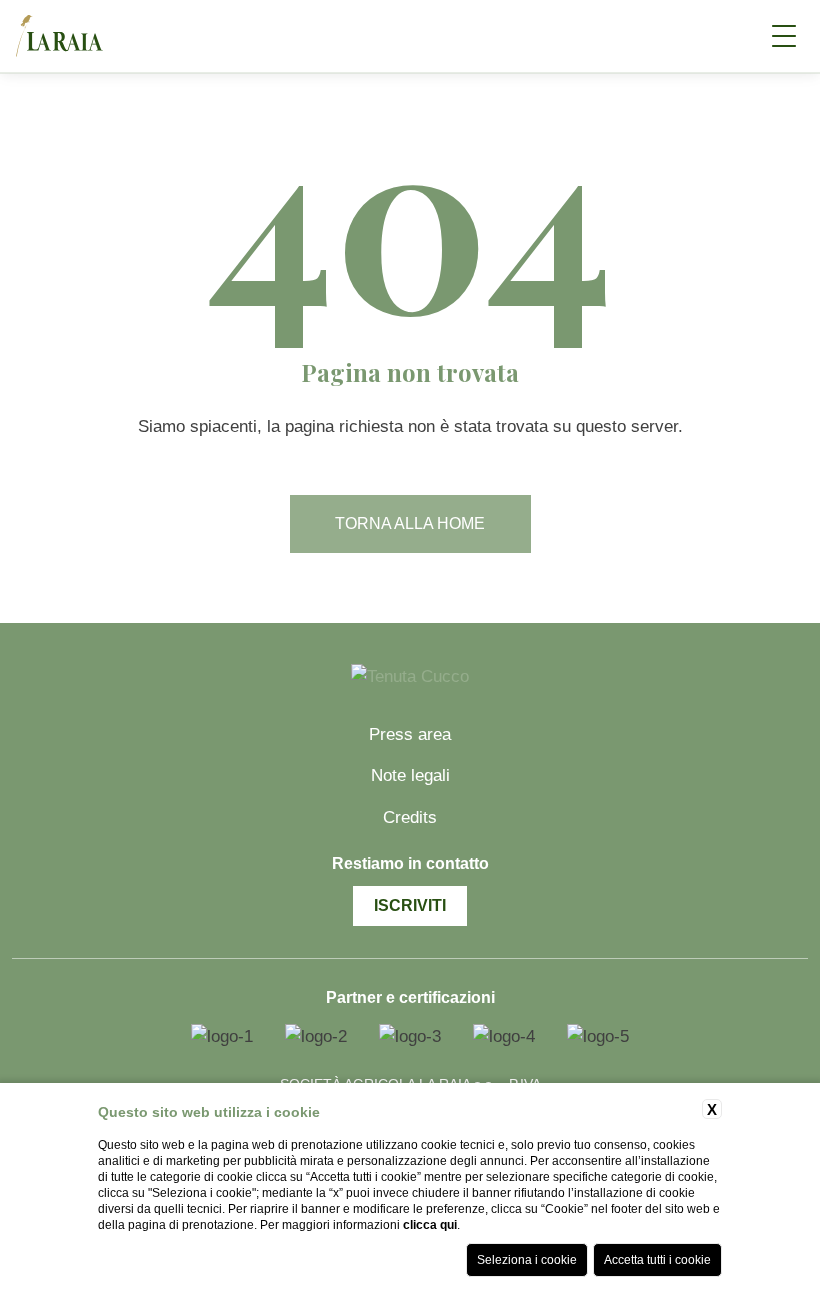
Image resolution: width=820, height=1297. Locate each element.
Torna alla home (410, 523)
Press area (410, 734)
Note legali (410, 775)
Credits (410, 817)
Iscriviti (410, 905)
